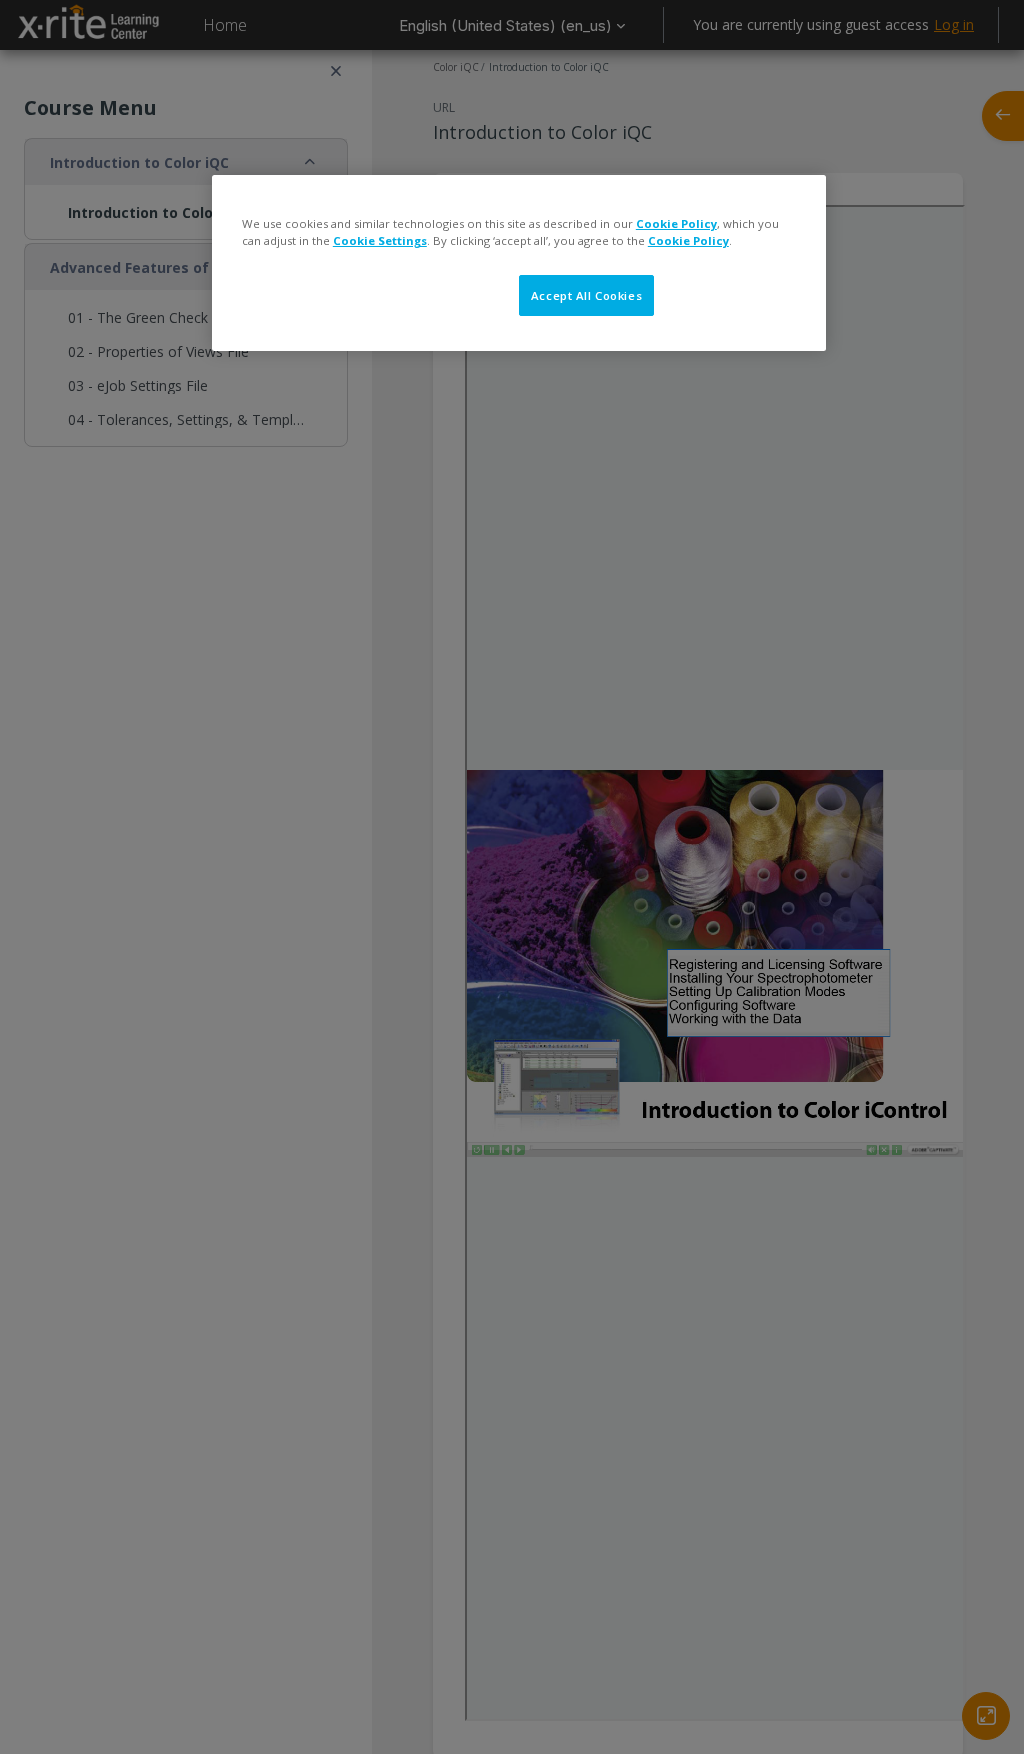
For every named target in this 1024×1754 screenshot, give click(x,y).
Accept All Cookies (586, 295)
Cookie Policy (676, 223)
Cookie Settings (380, 240)
